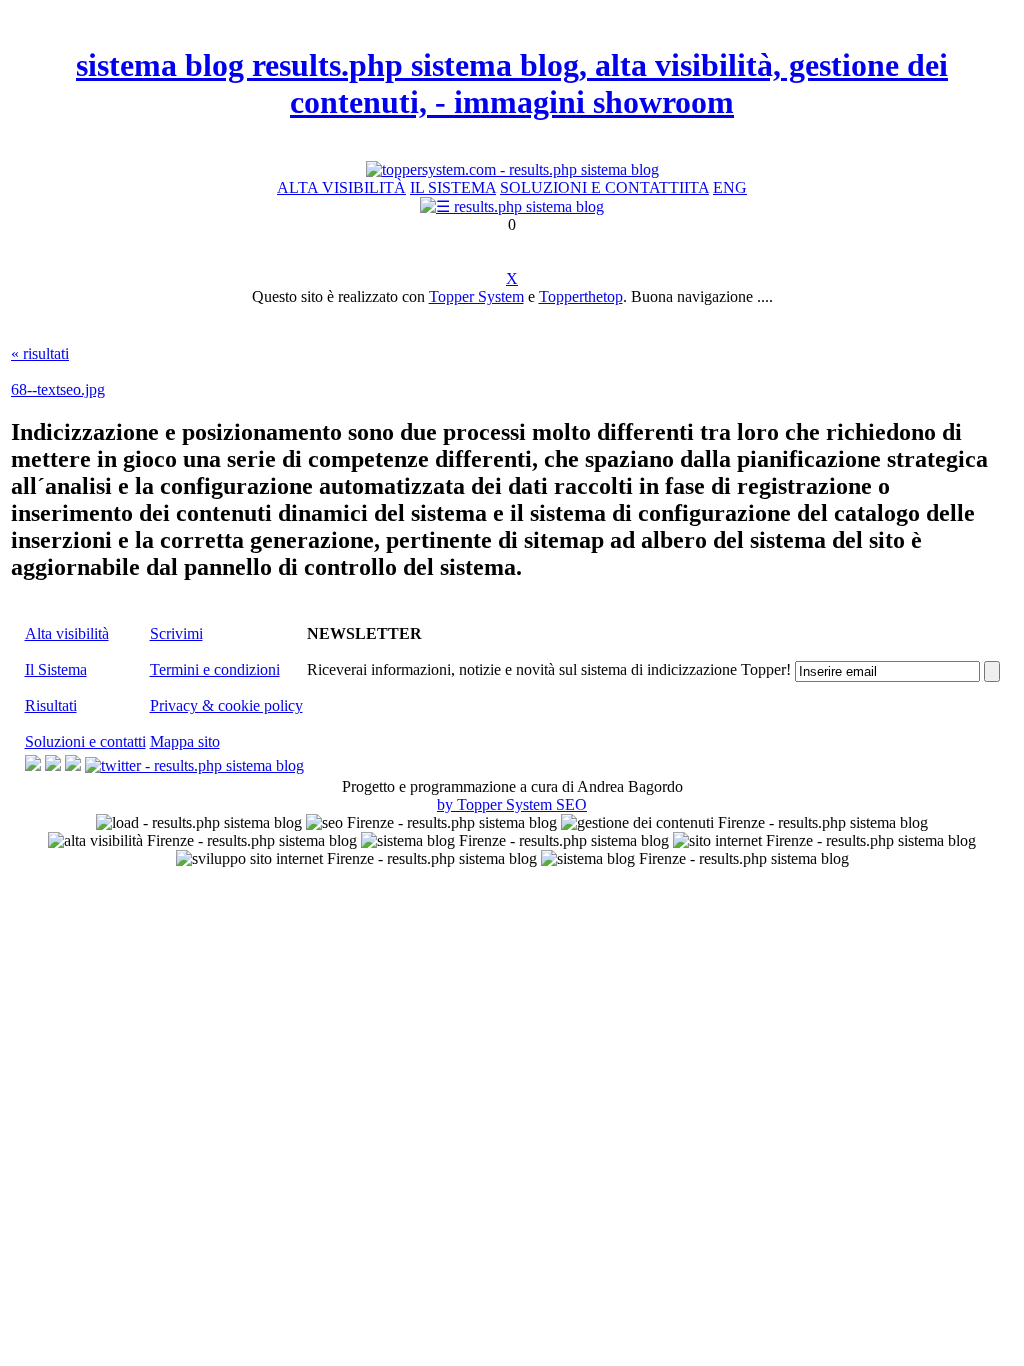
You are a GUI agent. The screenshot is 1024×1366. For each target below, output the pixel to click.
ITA (696, 187)
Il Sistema (56, 669)
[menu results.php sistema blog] (512, 206)
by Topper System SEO (512, 804)
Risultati (51, 705)
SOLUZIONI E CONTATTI (592, 187)
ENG (730, 187)
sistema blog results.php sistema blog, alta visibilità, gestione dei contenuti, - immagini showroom (512, 83)
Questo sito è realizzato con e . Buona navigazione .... (512, 296)
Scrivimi (176, 633)
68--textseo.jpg (58, 389)
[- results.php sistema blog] (33, 765)
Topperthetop (581, 296)
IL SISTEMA (453, 187)
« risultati (40, 353)
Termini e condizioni (215, 669)
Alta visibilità (67, 633)
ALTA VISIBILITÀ (341, 187)
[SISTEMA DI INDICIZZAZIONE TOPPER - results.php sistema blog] (512, 169)
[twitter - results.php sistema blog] (194, 765)
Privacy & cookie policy (226, 705)
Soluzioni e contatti (85, 741)
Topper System (476, 296)
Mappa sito (185, 741)
